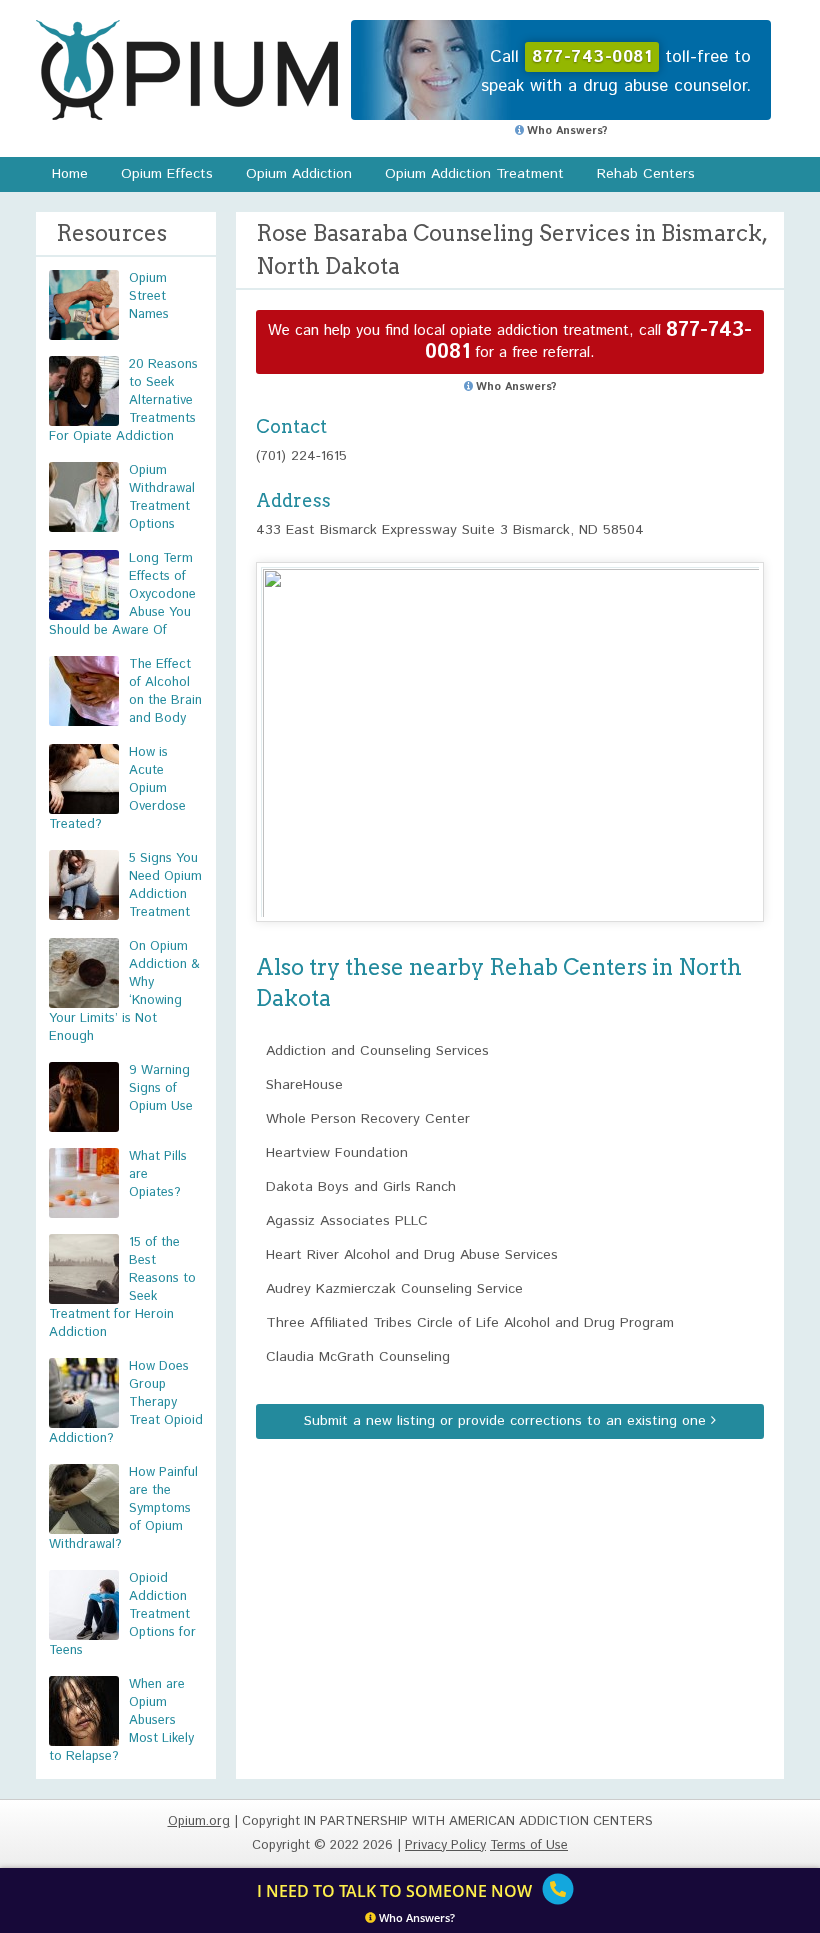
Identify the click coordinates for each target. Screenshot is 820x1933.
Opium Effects (167, 174)
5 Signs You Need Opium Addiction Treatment (165, 885)
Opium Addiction (299, 174)
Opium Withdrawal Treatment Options (162, 497)
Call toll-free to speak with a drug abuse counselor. (616, 71)
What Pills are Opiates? (158, 1174)
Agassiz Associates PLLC (347, 1221)
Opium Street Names (149, 296)
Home (70, 174)
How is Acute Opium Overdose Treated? (117, 788)
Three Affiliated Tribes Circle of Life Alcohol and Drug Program (470, 1323)
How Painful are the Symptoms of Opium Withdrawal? (123, 1508)
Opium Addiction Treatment (474, 174)
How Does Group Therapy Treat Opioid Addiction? (126, 1402)
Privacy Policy (445, 1845)
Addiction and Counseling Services (377, 1051)
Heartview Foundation (337, 1153)
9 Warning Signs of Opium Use (161, 1088)
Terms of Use (529, 1845)
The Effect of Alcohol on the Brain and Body (165, 691)
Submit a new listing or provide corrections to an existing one (507, 1421)
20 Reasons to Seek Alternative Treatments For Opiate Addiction (123, 400)
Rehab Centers (646, 174)
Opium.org (187, 70)
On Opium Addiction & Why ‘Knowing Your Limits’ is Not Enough (124, 991)
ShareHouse (304, 1085)
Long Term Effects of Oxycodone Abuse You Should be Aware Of (122, 594)
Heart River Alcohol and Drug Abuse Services (412, 1255)
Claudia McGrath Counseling (358, 1357)
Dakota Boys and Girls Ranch (361, 1187)
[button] (510, 723)
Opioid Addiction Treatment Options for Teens (122, 1614)
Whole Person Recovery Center (368, 1119)
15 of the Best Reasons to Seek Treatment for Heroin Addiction (122, 1287)
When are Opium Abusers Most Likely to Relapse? (121, 1720)
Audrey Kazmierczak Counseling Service (394, 1289)
